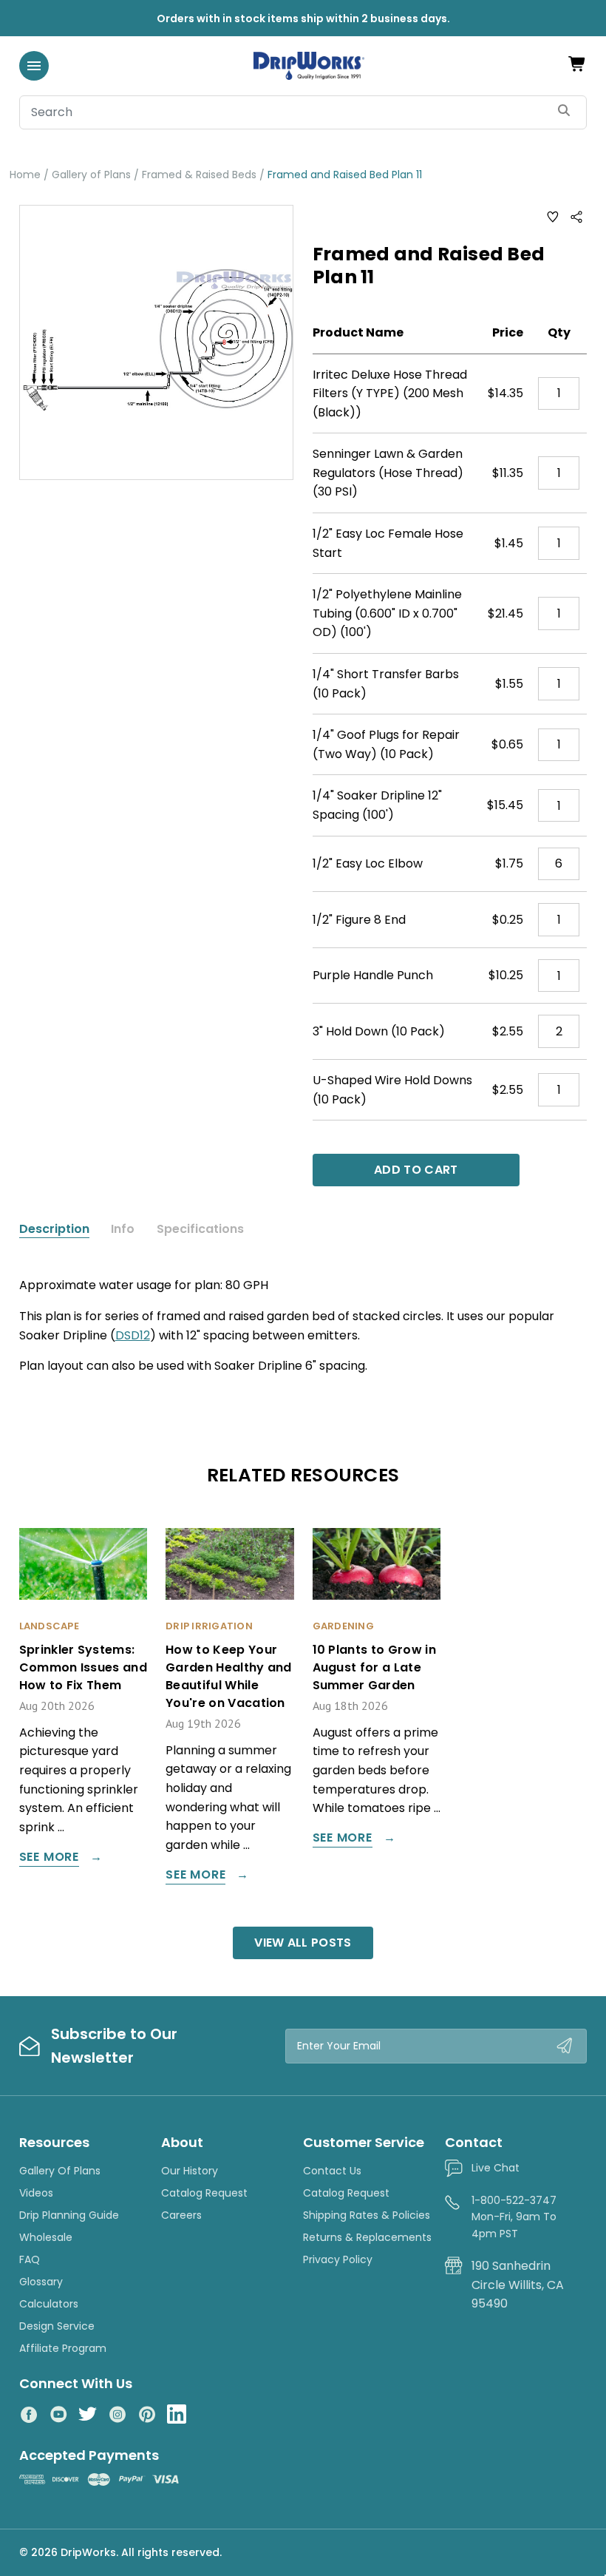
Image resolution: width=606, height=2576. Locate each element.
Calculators (49, 2304)
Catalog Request (204, 2193)
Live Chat (496, 2168)
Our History (190, 2171)
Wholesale (46, 2237)
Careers (181, 2215)
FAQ (30, 2259)
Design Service (57, 2326)
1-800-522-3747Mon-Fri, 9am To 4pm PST (514, 2217)
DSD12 (133, 1335)
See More (49, 1858)
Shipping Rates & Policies (367, 2215)
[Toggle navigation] (34, 66)
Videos (36, 2193)
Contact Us (332, 2171)
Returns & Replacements (367, 2237)
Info (123, 1229)
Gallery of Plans (60, 2171)
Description (54, 1229)
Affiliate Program (63, 2348)
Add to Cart (416, 1170)
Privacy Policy (338, 2259)
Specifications (200, 1229)
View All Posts (303, 1943)
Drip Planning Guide (69, 2215)
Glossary (41, 2282)
